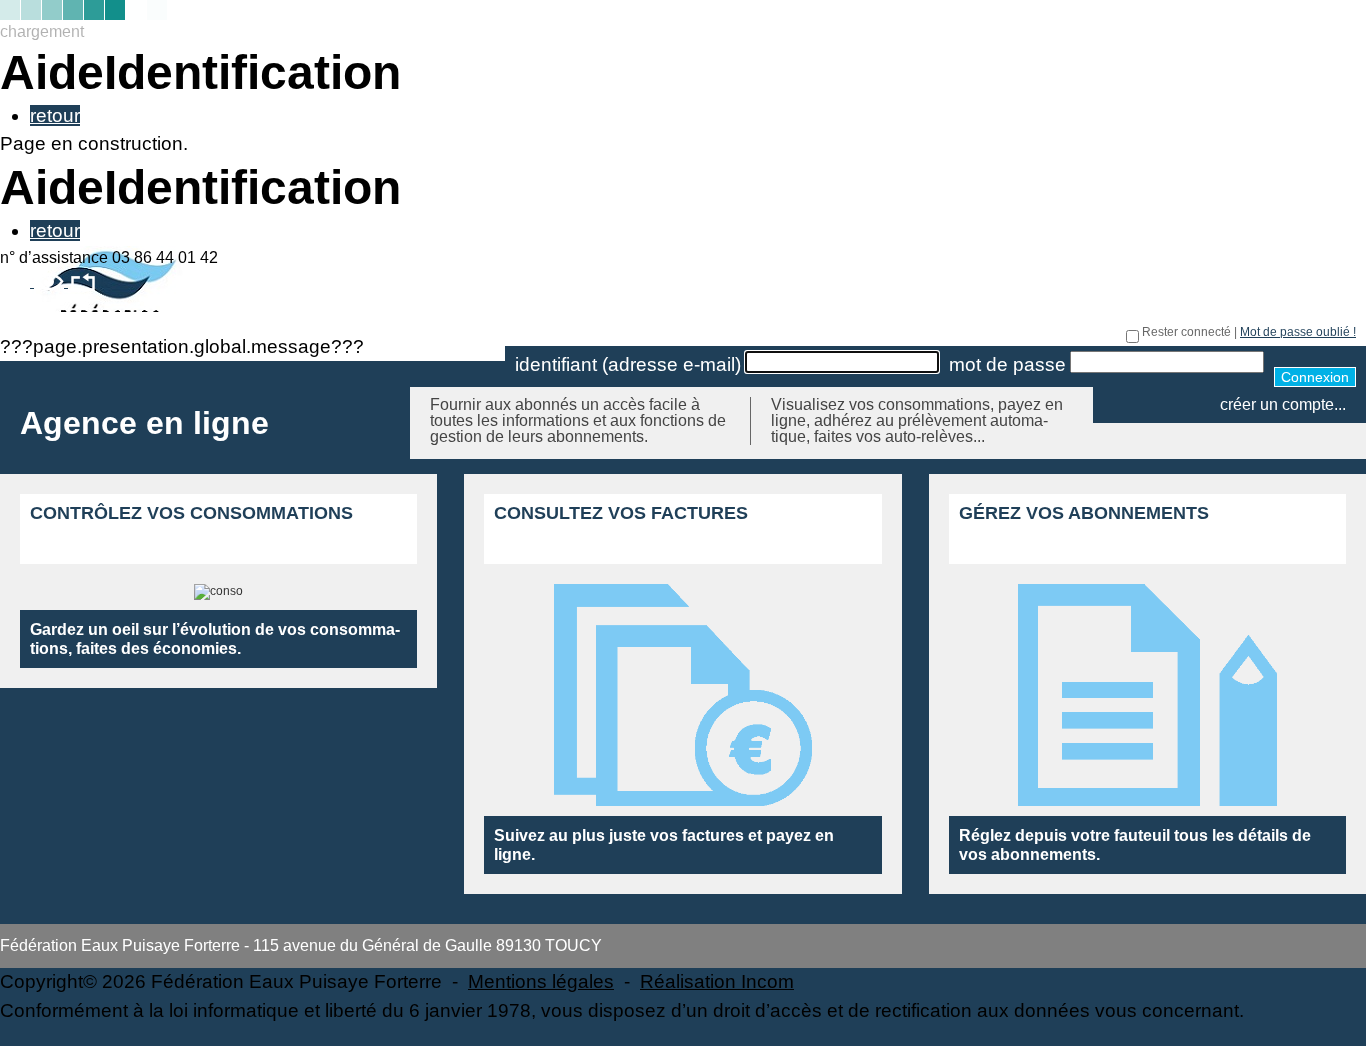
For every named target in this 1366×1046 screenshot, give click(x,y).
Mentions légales (541, 981)
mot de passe (1007, 364)
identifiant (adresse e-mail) (628, 364)
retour (55, 115)
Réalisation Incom (717, 981)
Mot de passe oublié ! (1298, 332)
